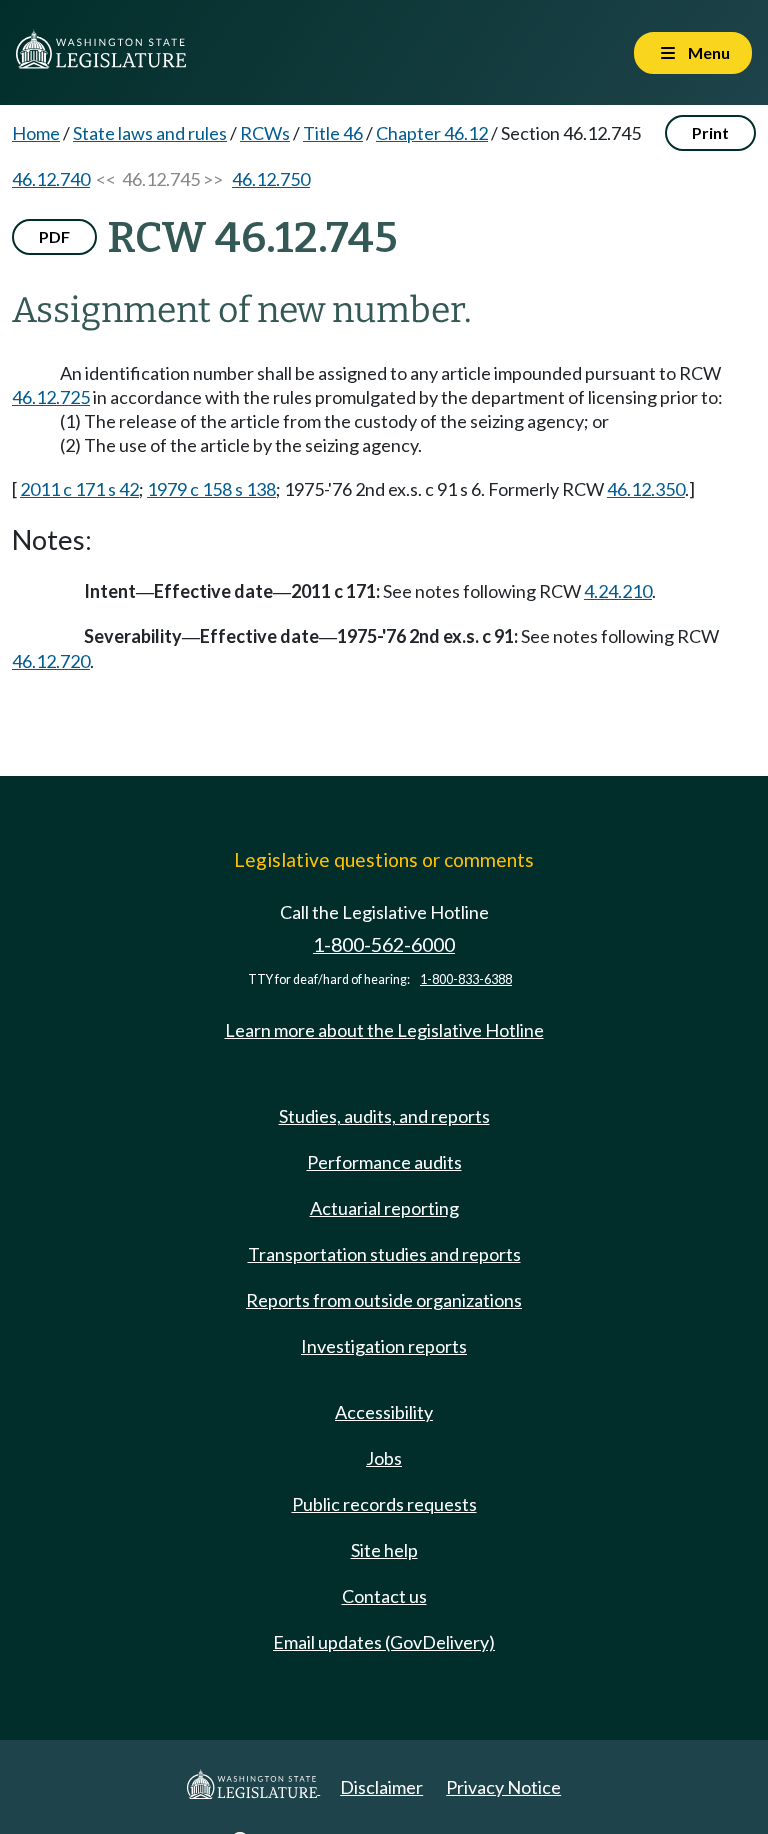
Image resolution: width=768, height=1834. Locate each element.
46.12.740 (51, 179)
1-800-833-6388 (466, 979)
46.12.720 (51, 661)
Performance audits (384, 1162)
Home (36, 133)
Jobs (384, 1458)
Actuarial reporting (384, 1208)
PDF (54, 236)
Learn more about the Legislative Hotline (384, 1030)
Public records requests (384, 1504)
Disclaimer (381, 1787)
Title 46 (333, 133)
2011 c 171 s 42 (79, 489)
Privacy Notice (503, 1787)
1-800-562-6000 (384, 944)
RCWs (265, 133)
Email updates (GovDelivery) (384, 1642)
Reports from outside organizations (384, 1300)
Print (710, 132)
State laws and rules (150, 133)
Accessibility (384, 1412)
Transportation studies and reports (384, 1254)
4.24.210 (618, 591)
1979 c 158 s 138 (211, 489)
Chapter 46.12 (432, 133)
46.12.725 (51, 397)
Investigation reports (384, 1346)
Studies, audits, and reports (384, 1116)
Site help (384, 1550)
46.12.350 (646, 489)
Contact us (384, 1596)
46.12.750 (271, 179)
